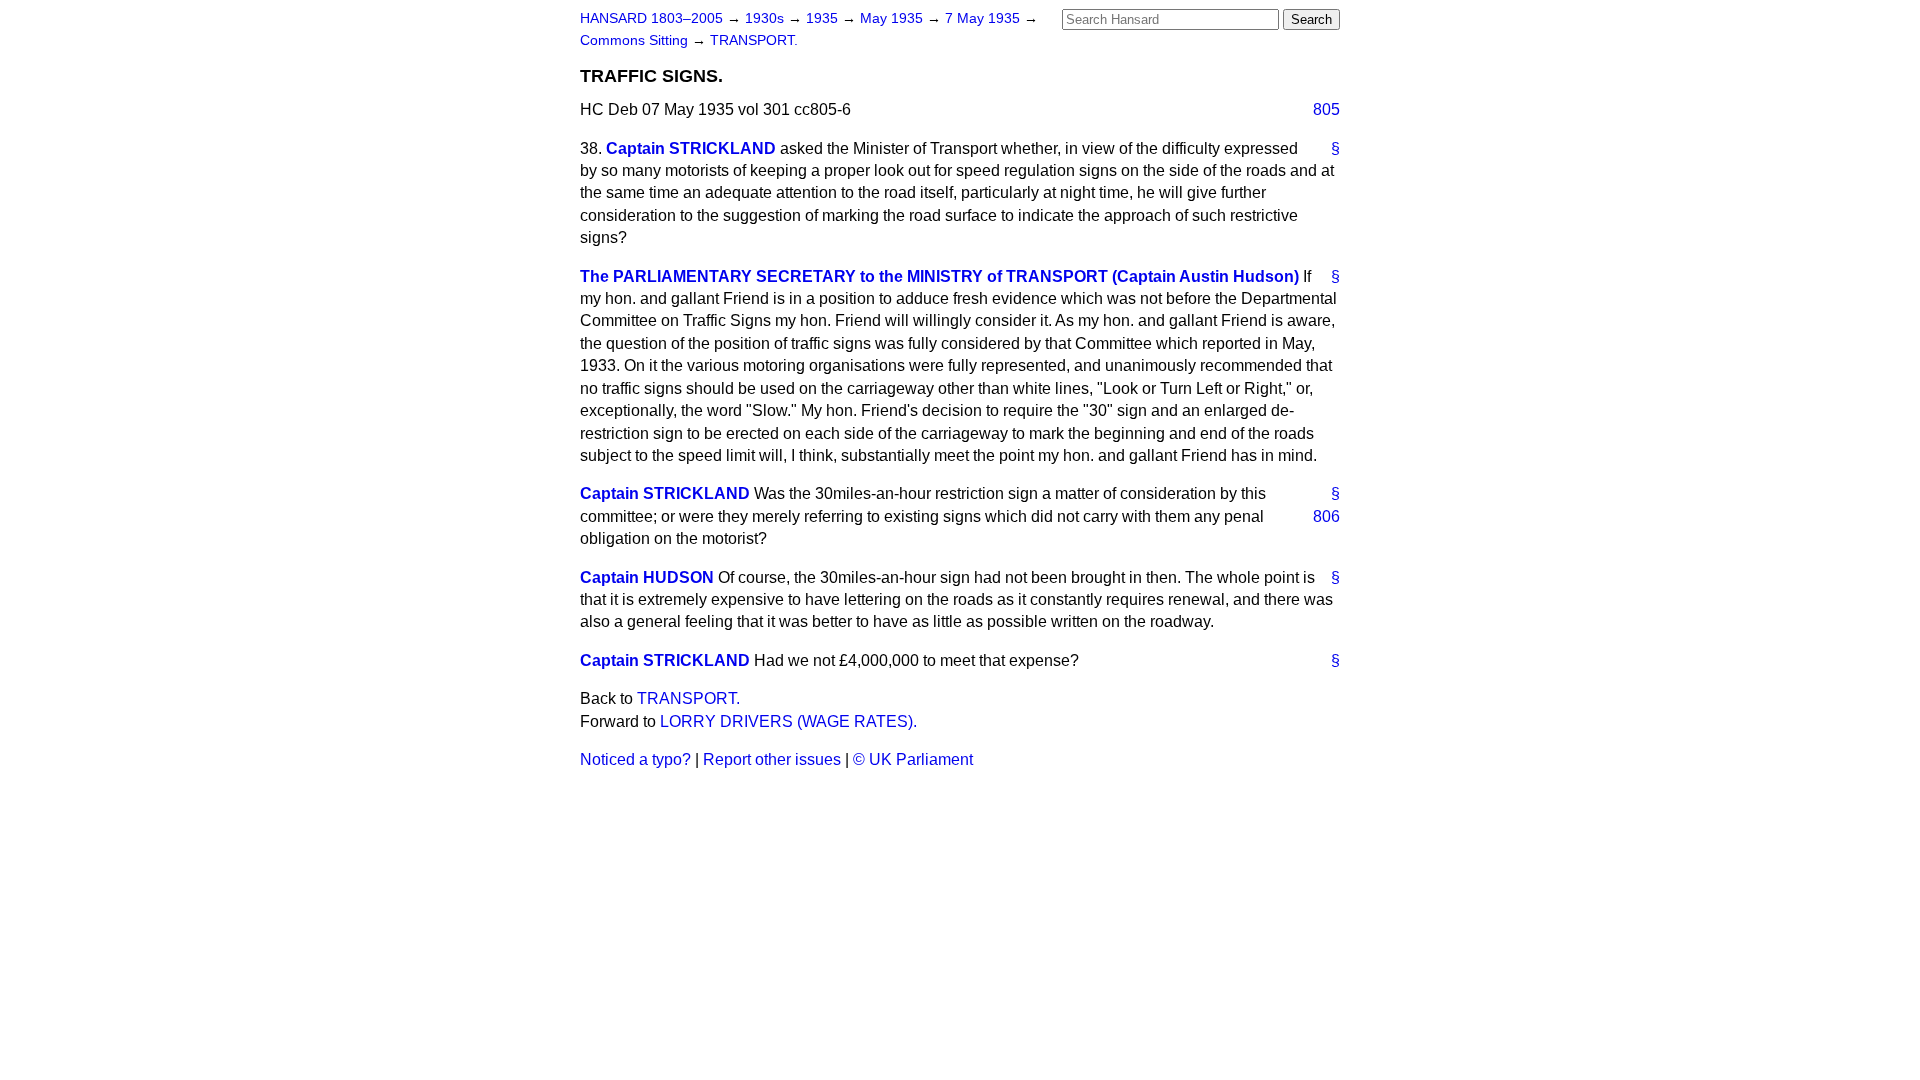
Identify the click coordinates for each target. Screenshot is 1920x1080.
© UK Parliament (913, 759)
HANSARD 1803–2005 (651, 18)
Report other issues (772, 759)
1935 (824, 18)
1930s (766, 18)
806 (1326, 516)
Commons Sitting (636, 40)
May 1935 (893, 18)
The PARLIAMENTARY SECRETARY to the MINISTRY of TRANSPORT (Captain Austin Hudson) (939, 276)
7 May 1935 (984, 18)
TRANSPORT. (754, 40)
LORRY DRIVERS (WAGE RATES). (788, 721)
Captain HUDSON (647, 577)
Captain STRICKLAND (691, 148)
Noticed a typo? (635, 759)
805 (1326, 109)
